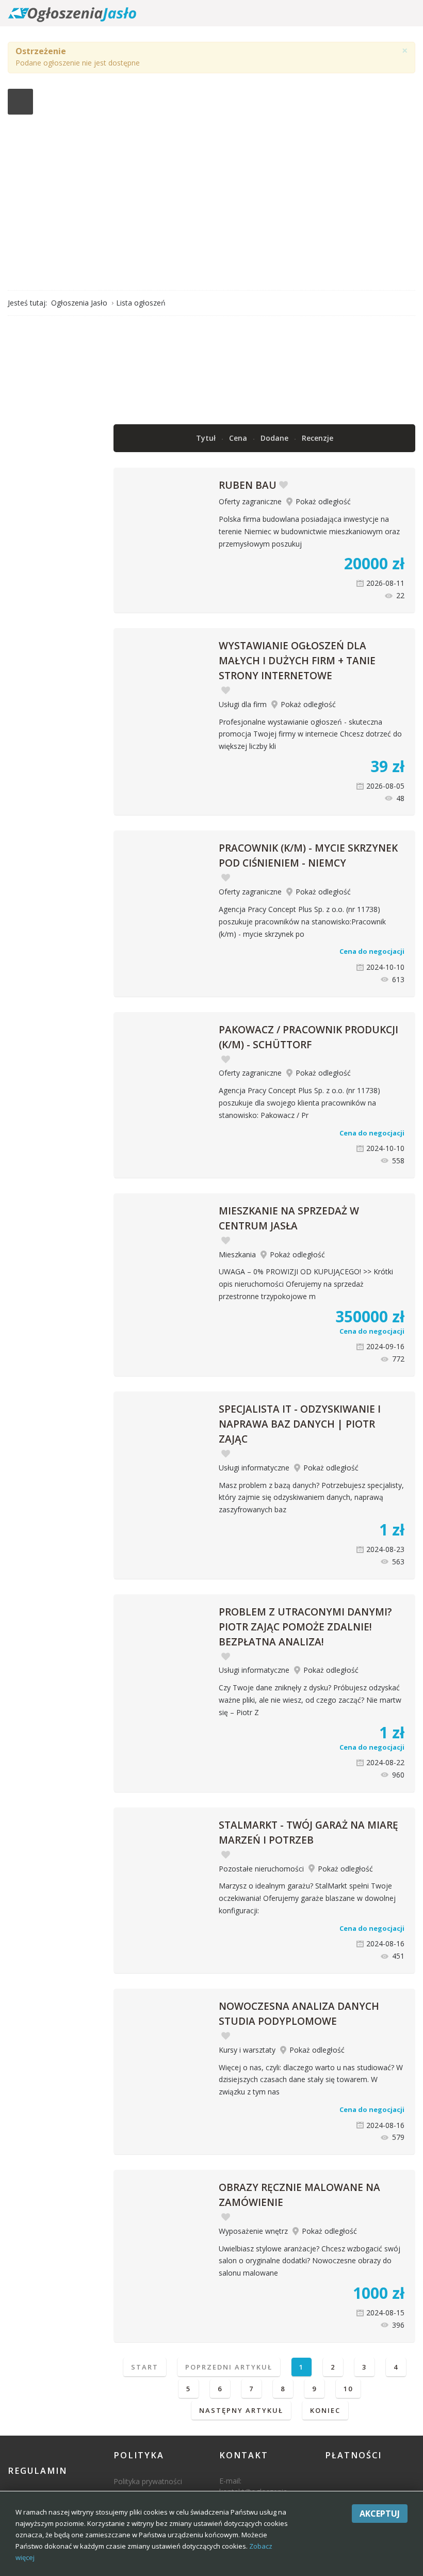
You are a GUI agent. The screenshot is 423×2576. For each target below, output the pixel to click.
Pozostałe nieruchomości (261, 1869)
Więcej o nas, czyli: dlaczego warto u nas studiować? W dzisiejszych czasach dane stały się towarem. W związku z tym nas (311, 2080)
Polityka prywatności (148, 2481)
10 (348, 2389)
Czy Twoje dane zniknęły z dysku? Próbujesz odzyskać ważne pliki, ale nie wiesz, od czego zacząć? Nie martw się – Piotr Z (310, 1700)
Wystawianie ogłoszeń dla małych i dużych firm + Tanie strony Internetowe (297, 661)
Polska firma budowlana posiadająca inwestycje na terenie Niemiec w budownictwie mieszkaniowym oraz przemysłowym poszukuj (309, 531)
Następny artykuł (241, 2410)
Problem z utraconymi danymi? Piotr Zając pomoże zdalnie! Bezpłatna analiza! (305, 1627)
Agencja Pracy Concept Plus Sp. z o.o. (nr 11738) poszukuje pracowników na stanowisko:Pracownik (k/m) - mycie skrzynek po (302, 922)
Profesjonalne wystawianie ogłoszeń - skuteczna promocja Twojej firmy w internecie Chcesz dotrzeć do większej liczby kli (310, 734)
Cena (239, 438)
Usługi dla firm (243, 704)
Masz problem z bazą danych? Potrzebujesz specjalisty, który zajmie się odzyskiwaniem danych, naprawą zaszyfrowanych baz (311, 1498)
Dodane (275, 438)
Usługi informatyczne (254, 1468)
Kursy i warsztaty (247, 2050)
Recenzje (318, 438)
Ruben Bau (248, 485)
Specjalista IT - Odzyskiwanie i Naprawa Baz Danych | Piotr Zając (300, 1424)
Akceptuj (380, 2514)
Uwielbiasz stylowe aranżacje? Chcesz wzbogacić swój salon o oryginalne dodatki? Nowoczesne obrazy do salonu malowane (310, 2261)
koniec (325, 2410)
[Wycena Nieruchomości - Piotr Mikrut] (264, 369)
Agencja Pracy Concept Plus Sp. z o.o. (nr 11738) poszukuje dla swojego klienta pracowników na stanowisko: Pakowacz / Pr (299, 1103)
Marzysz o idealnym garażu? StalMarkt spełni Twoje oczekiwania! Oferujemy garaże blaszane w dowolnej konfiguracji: (307, 1898)
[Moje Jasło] (211, 194)
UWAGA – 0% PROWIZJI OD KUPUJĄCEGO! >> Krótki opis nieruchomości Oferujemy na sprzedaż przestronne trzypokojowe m (306, 1284)
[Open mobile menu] (20, 102)
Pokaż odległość (323, 501)
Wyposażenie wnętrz (253, 2231)
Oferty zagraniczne (250, 501)
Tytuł (207, 438)
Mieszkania (237, 1254)
